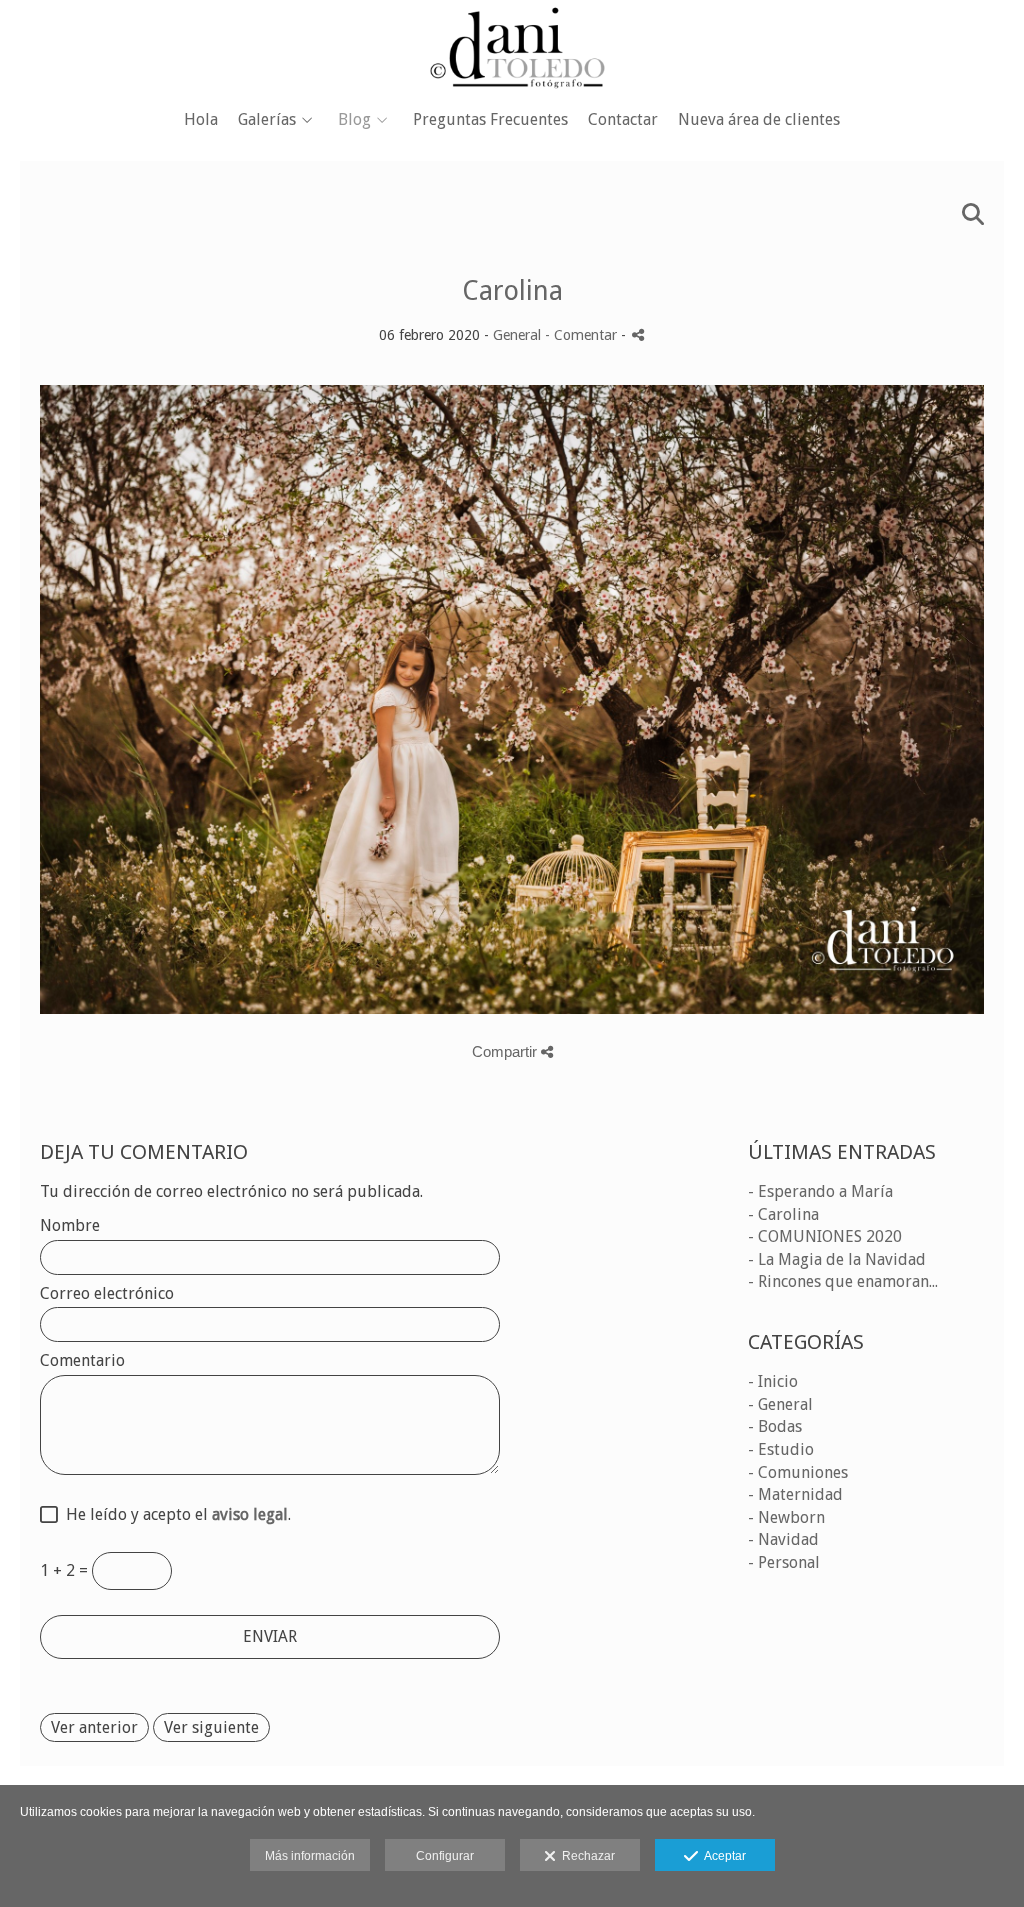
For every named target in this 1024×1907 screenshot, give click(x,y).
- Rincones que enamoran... (843, 1281)
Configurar (445, 1856)
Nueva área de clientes (759, 120)
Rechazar (585, 1856)
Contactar (623, 120)
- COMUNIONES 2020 (825, 1236)
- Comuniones (798, 1472)
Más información (310, 1856)
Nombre (70, 1226)
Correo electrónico (107, 1294)
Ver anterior (94, 1727)
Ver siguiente (211, 1727)
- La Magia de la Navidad (837, 1259)
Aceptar (722, 1856)
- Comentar (583, 335)
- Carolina (783, 1214)
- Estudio (781, 1449)
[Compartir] (638, 334)
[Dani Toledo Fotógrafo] (512, 47)
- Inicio (773, 1381)
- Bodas (775, 1426)
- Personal (784, 1562)
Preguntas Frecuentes (490, 120)
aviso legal (250, 1514)
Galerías (267, 120)
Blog (354, 120)
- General (780, 1404)
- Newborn (786, 1517)
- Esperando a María (820, 1191)
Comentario (82, 1361)
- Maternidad (795, 1494)
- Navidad (783, 1539)
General (517, 335)
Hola (201, 120)
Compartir (506, 1051)
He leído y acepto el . (174, 1515)
